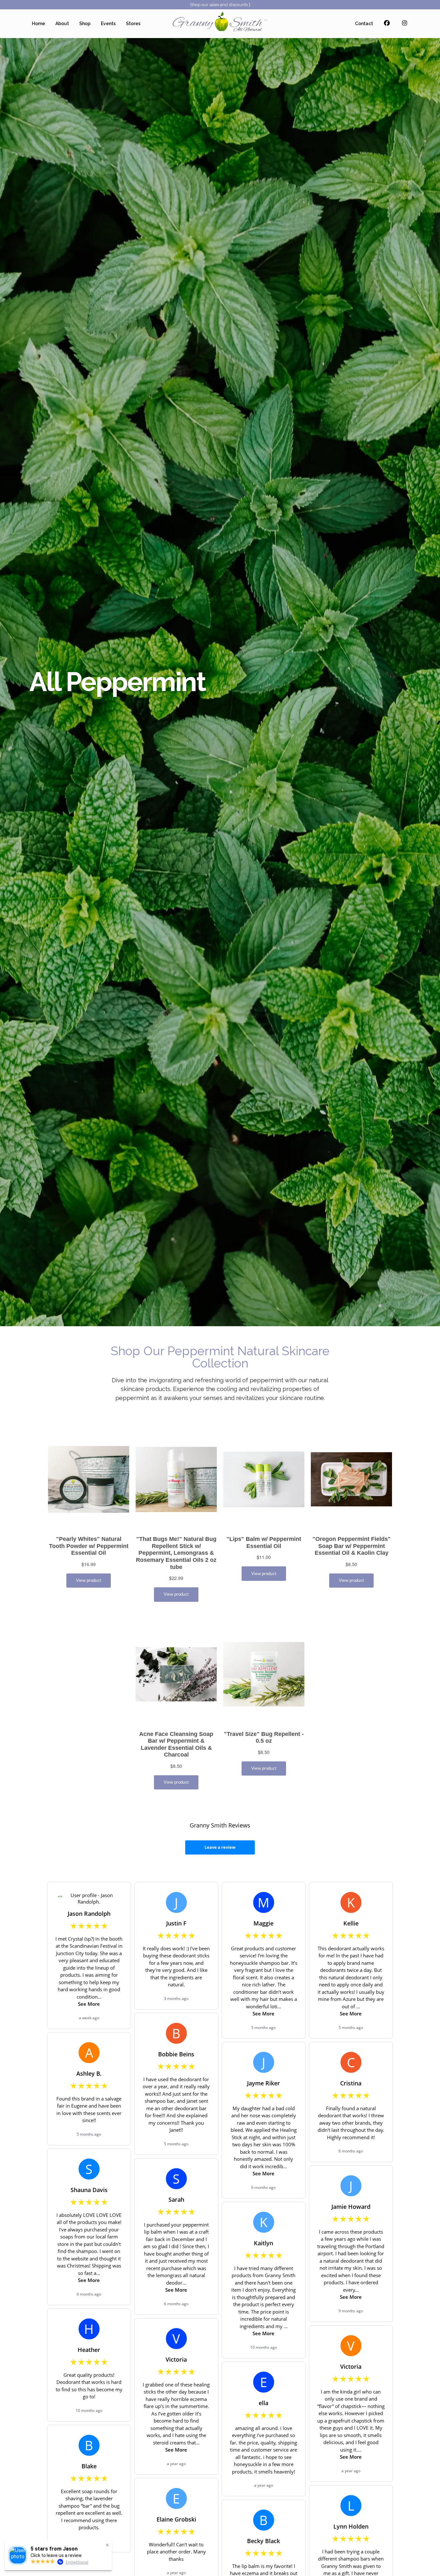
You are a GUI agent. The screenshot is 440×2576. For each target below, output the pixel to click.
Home (38, 24)
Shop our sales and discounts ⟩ (220, 5)
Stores (133, 24)
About (62, 24)
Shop (85, 24)
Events (108, 24)
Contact (364, 24)
